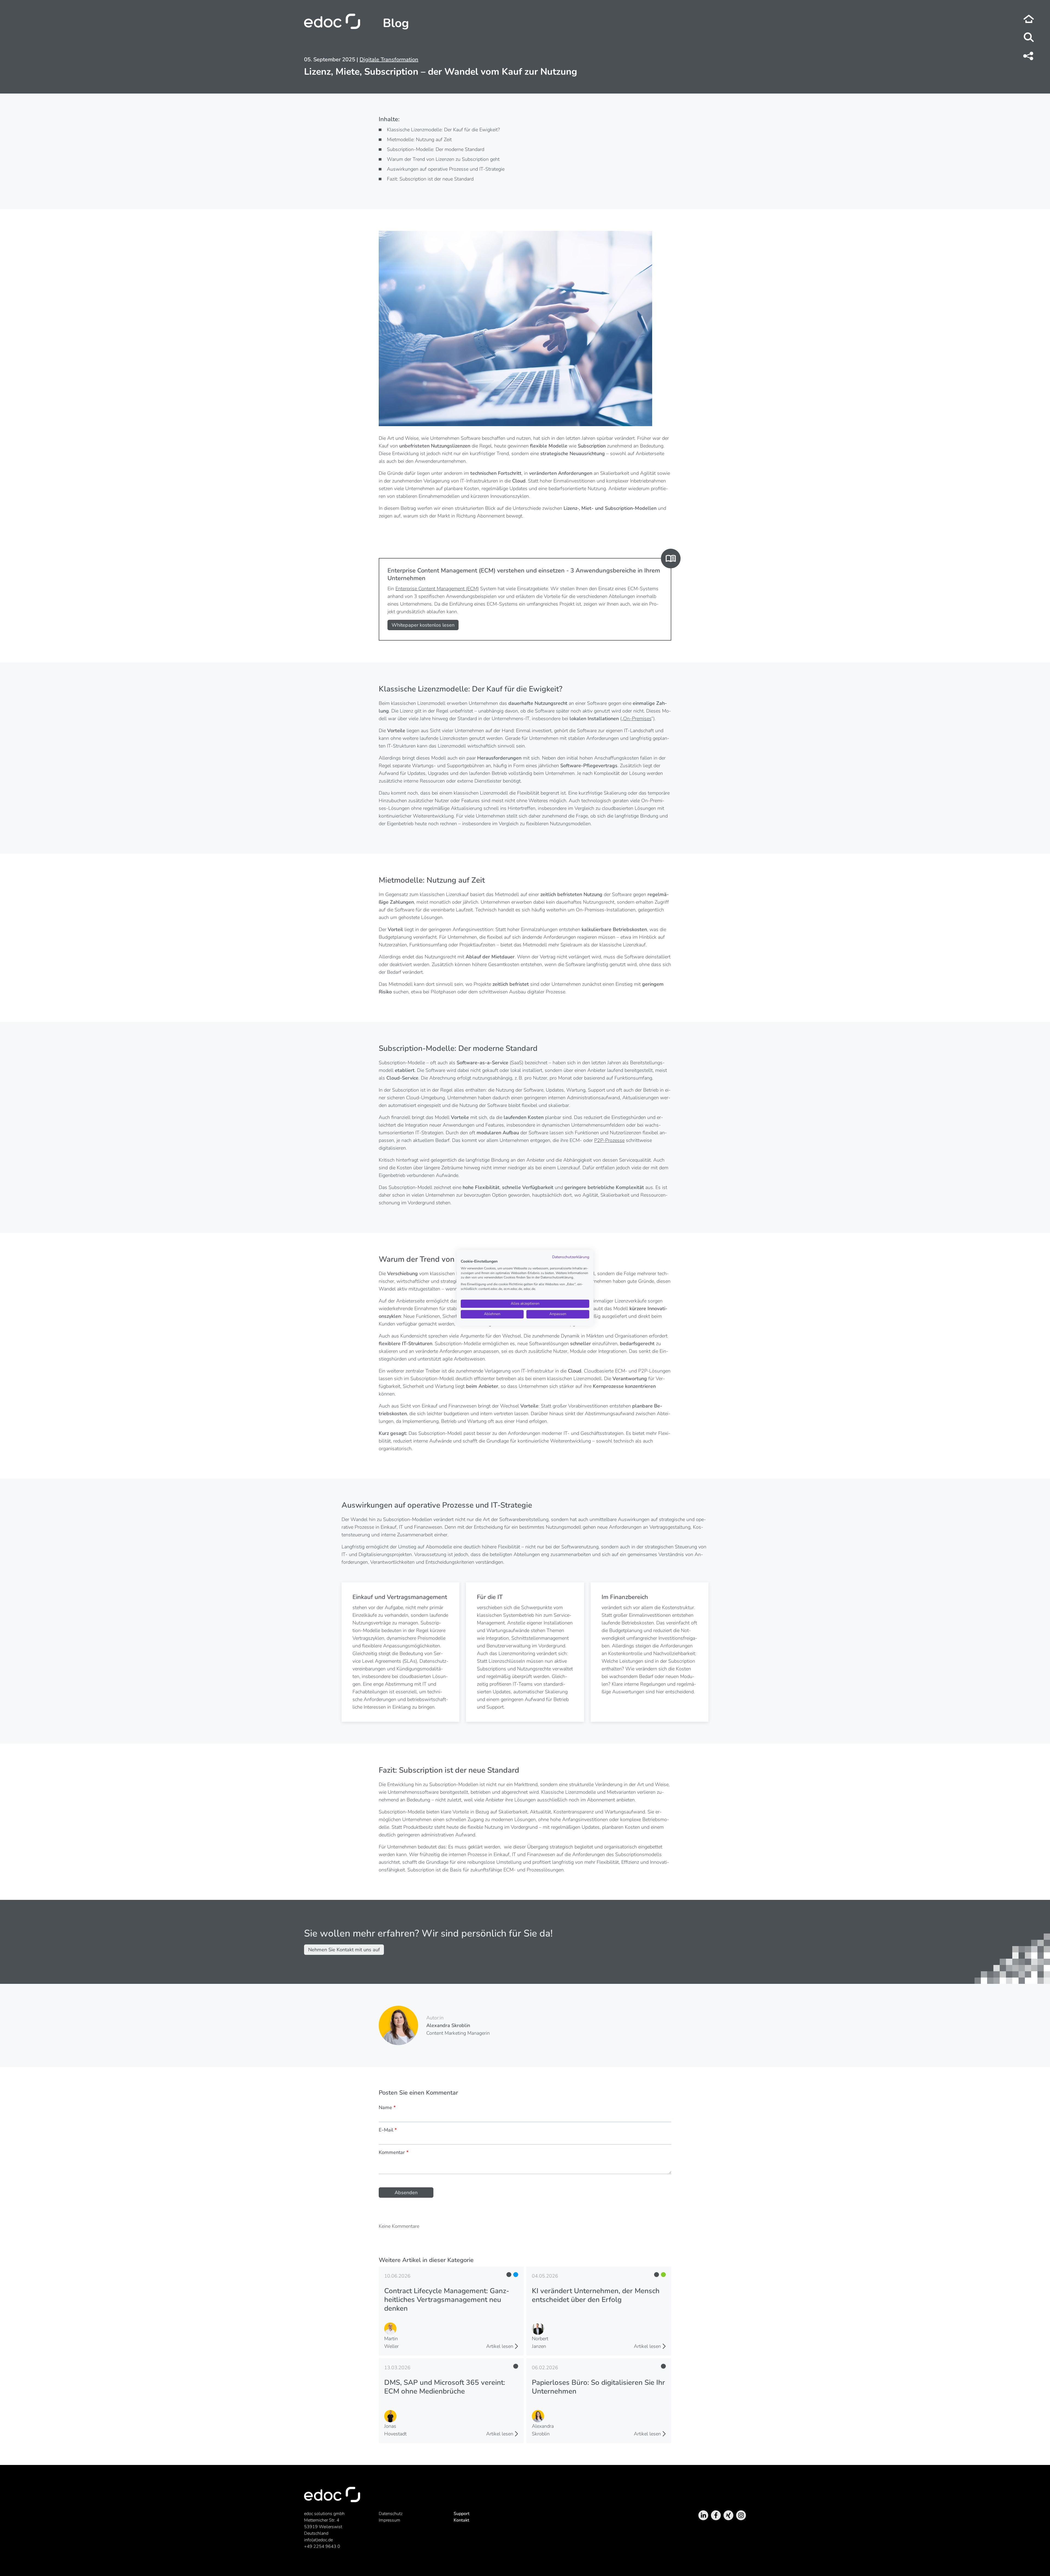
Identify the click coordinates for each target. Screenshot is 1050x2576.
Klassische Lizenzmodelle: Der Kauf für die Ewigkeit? (443, 130)
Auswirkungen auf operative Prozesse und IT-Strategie (446, 169)
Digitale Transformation (389, 59)
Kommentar (394, 2152)
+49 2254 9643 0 (322, 2546)
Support (462, 2514)
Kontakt (461, 2520)
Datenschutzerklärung (571, 1257)
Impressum (390, 2520)
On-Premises (637, 719)
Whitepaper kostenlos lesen (423, 625)
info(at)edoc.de (318, 2540)
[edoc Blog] (1029, 19)
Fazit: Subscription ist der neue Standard (430, 179)
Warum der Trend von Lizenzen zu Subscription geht (443, 159)
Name (387, 2107)
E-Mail (388, 2130)
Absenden (406, 2193)
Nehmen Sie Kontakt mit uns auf (344, 1950)
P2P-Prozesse (609, 1140)
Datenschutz (391, 2514)
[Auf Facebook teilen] (1029, 56)
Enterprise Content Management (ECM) (437, 589)
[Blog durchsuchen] (1029, 38)
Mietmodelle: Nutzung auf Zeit (419, 139)
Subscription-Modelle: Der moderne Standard (436, 149)
